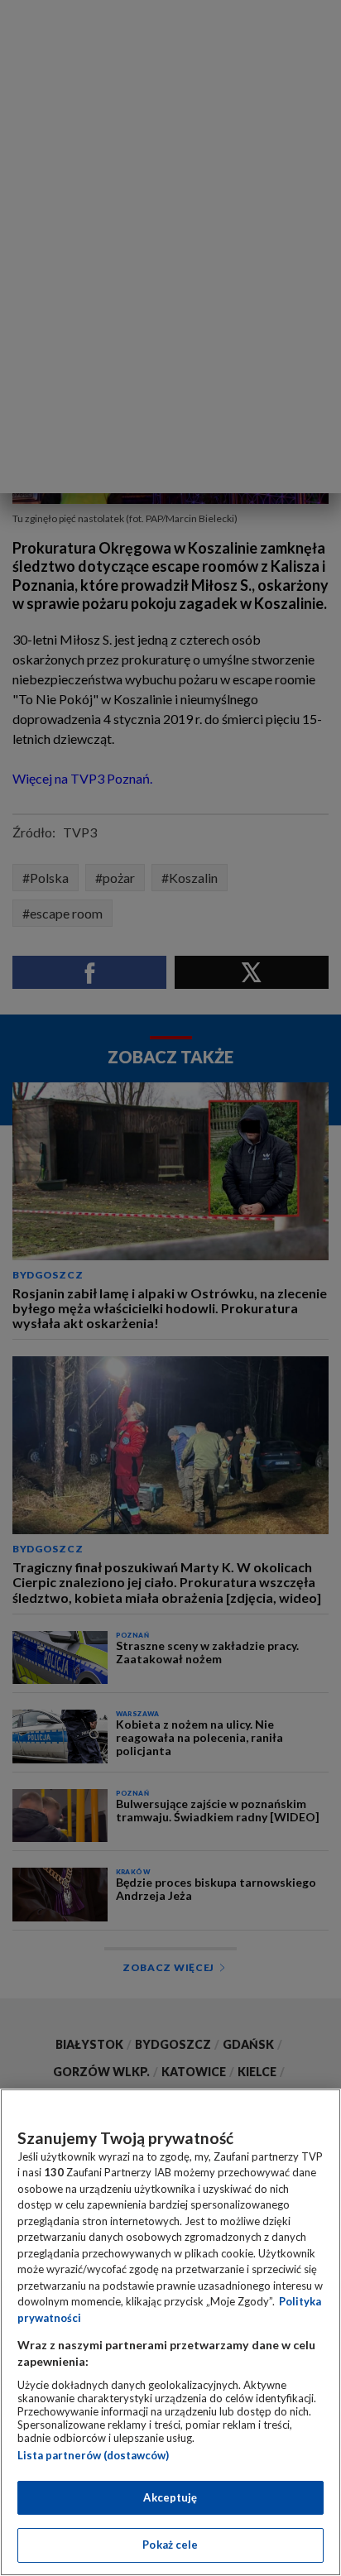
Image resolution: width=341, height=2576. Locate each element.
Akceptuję (170, 2497)
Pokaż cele (170, 2545)
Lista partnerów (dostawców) (93, 2455)
